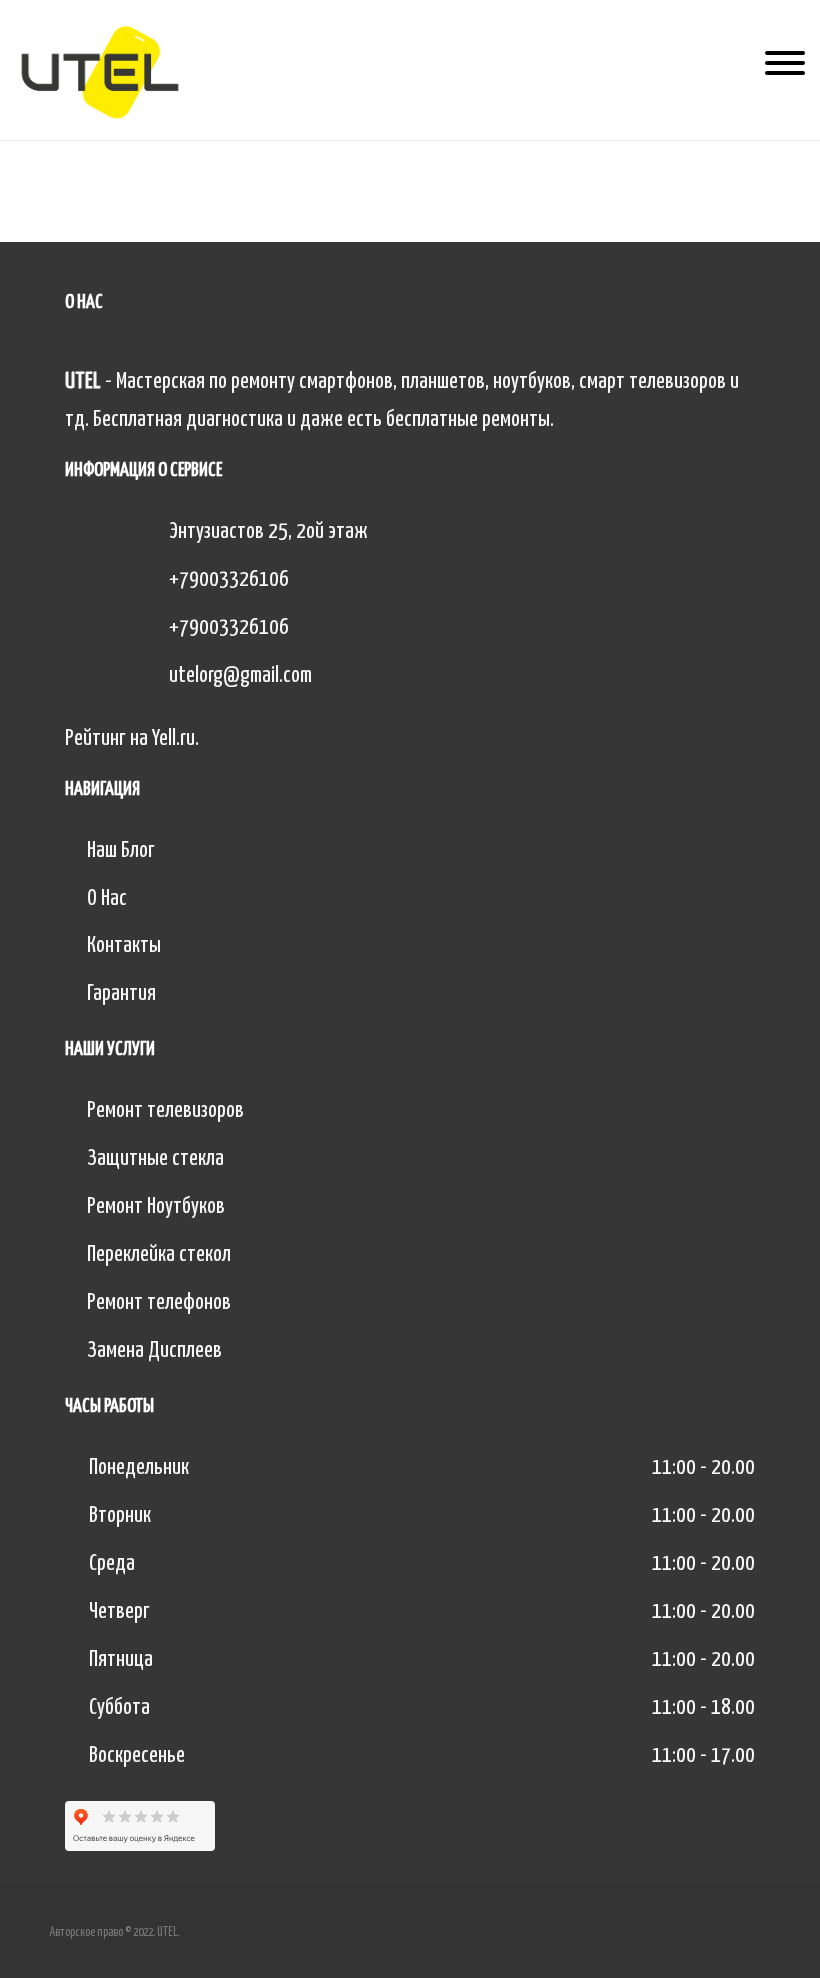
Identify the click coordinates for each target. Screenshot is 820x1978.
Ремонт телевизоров (165, 1111)
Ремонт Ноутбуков (156, 1207)
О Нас (107, 899)
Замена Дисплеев (154, 1351)
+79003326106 (229, 580)
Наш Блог (121, 851)
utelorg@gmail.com (240, 676)
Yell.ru (173, 739)
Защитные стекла (155, 1159)
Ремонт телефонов (159, 1303)
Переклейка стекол (159, 1255)
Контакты (124, 946)
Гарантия (121, 994)
